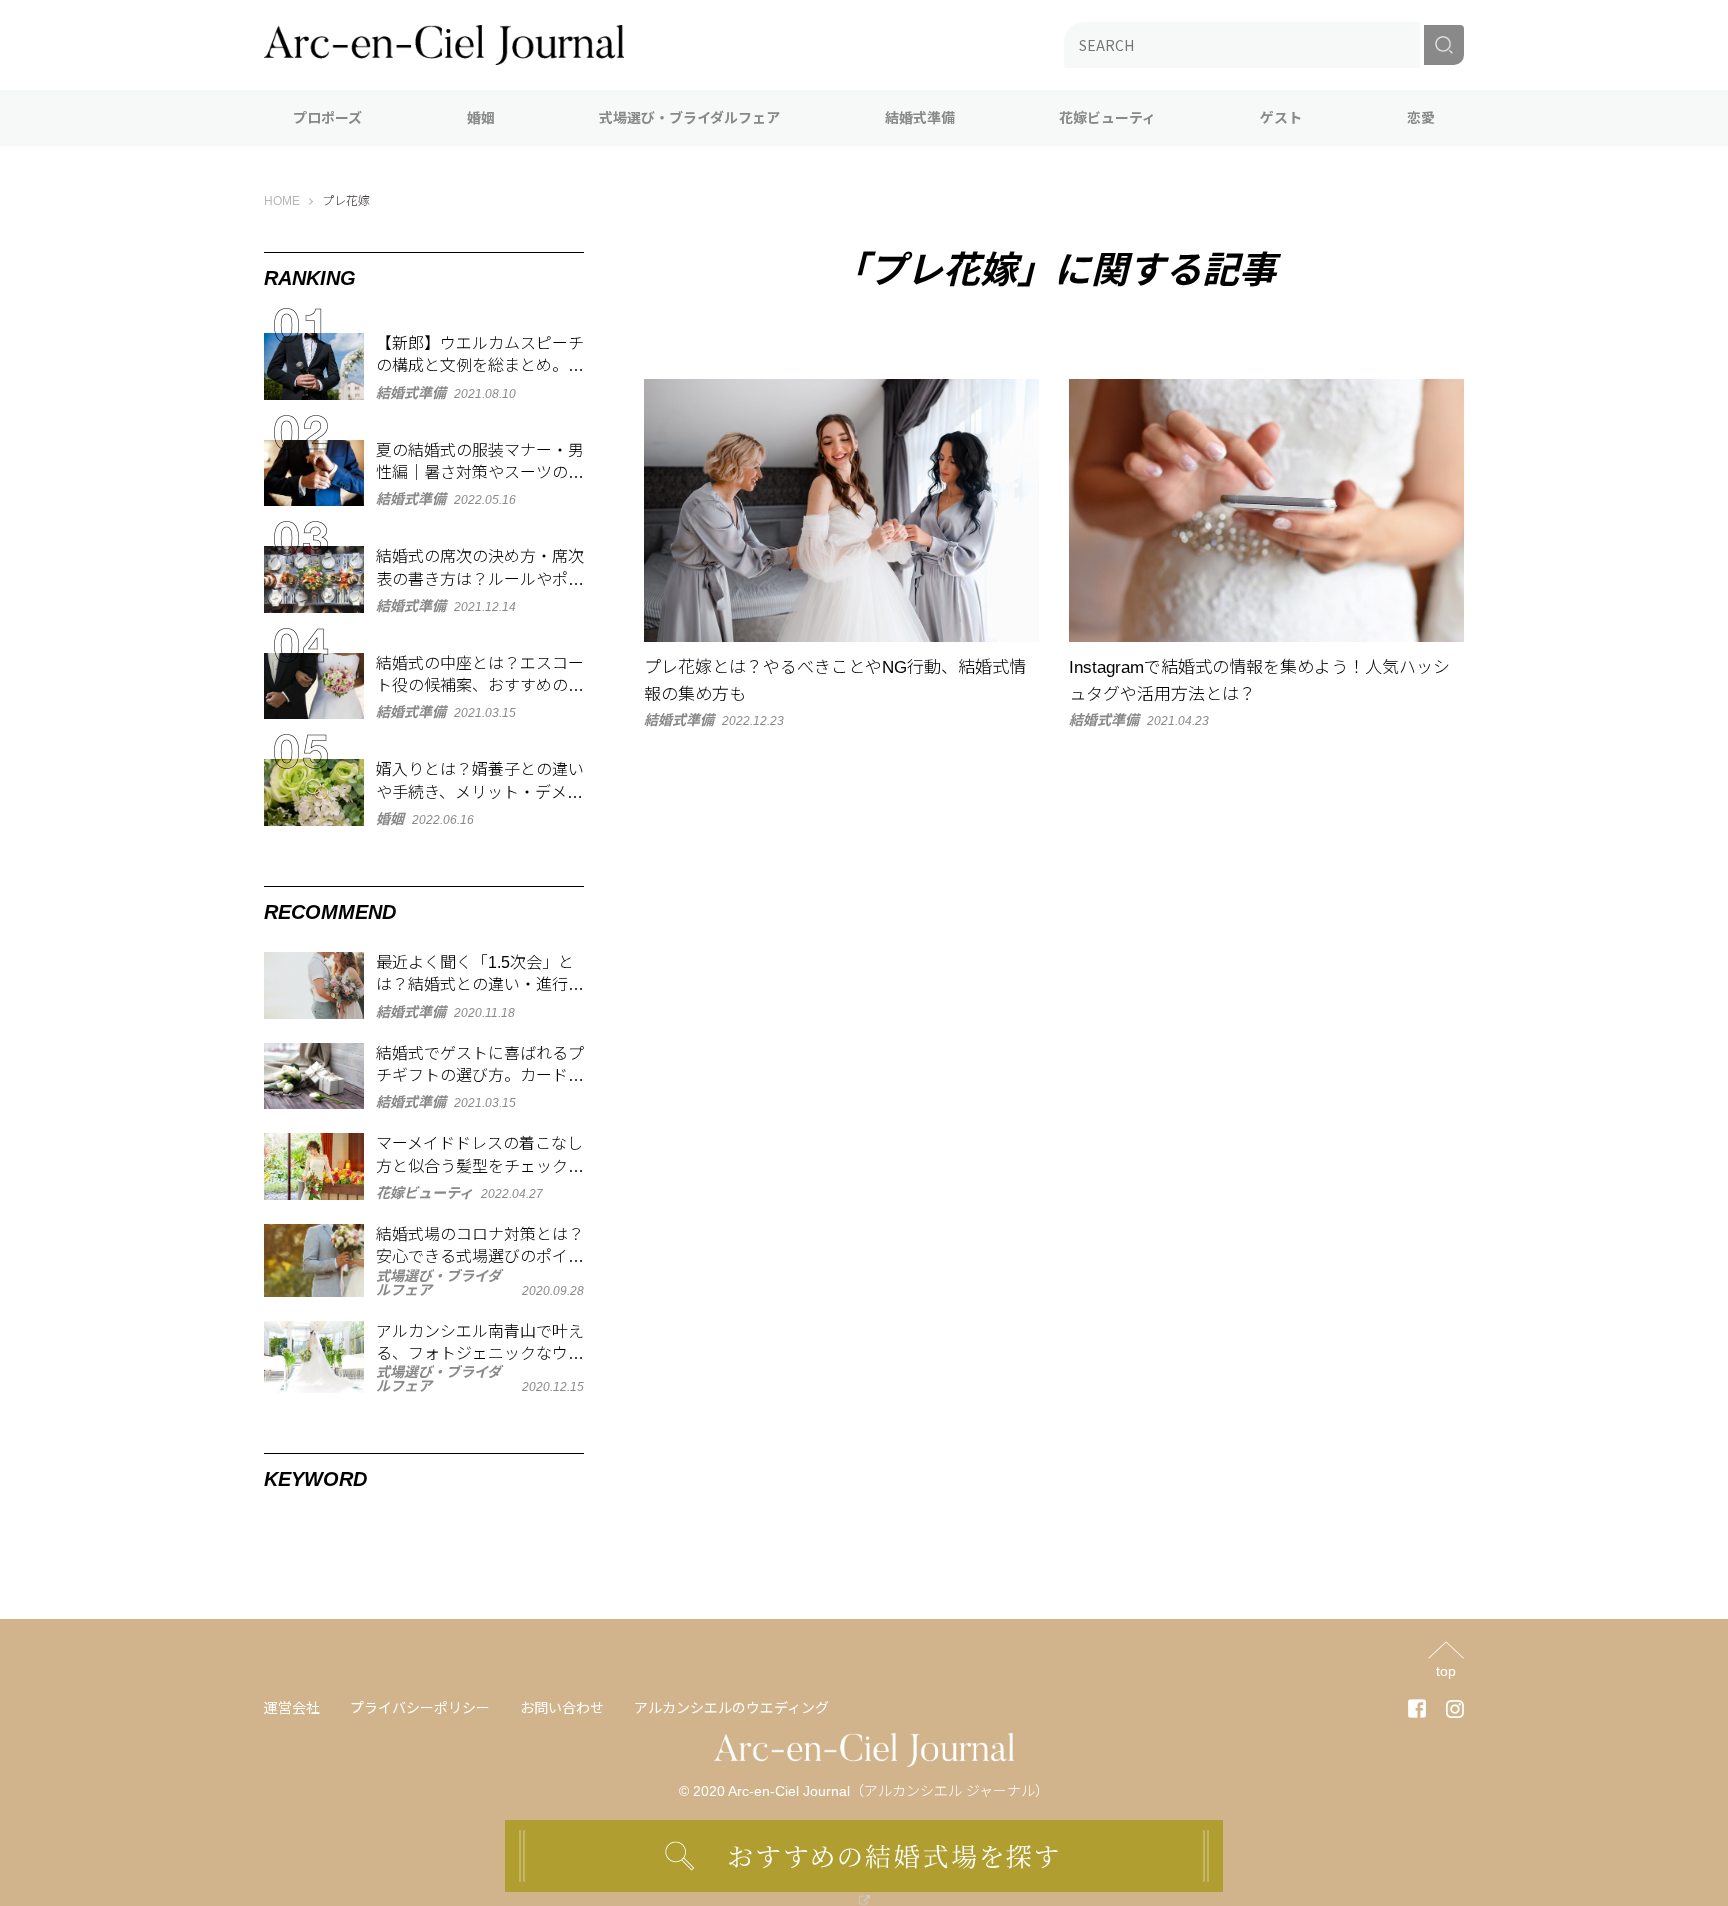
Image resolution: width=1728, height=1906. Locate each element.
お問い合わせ (562, 1708)
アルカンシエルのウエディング (731, 1708)
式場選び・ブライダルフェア (689, 118)
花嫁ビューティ (1107, 118)
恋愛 (1421, 118)
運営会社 (292, 1708)
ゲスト (1281, 118)
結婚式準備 (920, 118)
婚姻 (481, 118)
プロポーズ (327, 118)
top (1446, 1670)
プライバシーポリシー (420, 1708)
